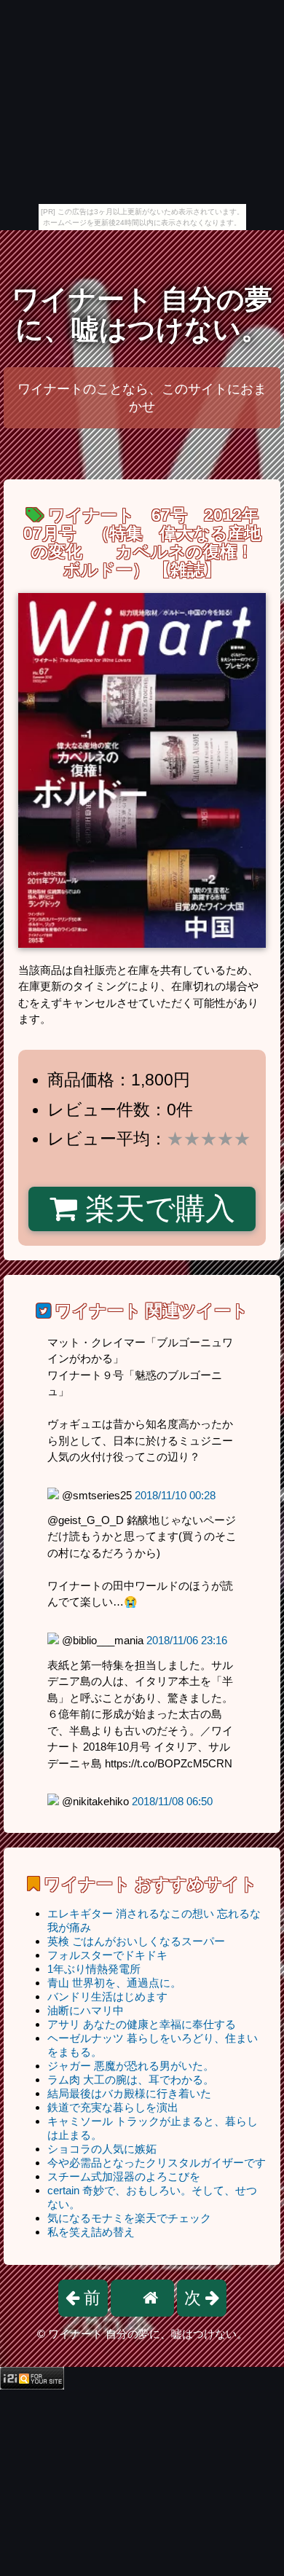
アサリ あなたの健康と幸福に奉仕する (142, 2024)
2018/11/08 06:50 (172, 1801)
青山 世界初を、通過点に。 (114, 1983)
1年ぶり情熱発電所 (94, 1969)
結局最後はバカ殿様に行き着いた (129, 2093)
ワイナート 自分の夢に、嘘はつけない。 (142, 314)
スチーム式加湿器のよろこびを (124, 2176)
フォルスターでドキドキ (107, 1955)
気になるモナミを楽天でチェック (129, 2218)
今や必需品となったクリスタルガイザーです (157, 2163)
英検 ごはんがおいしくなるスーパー (136, 1941)
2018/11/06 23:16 (187, 1640)
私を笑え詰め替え (91, 2232)
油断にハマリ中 (86, 2010)
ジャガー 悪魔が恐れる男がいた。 (131, 2066)
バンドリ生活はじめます (107, 1996)
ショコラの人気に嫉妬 (102, 2149)
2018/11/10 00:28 (175, 1495)
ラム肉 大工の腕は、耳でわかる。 (131, 2080)
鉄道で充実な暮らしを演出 (113, 2107)
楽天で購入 (156, 1209)
